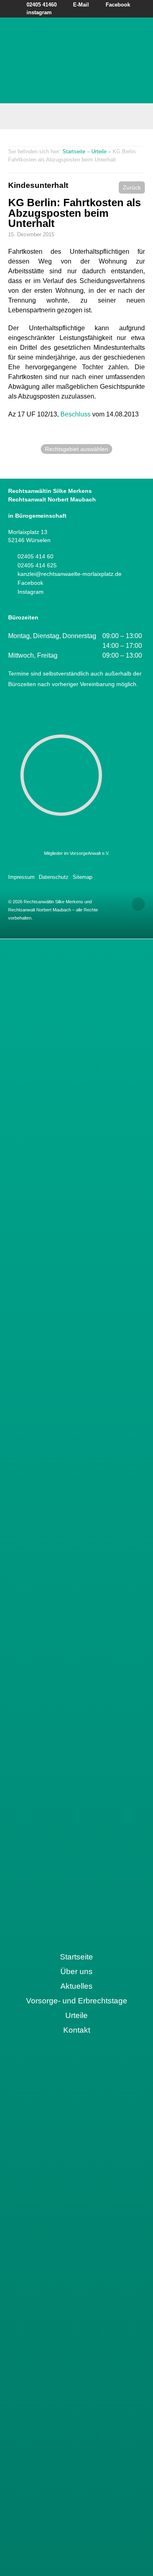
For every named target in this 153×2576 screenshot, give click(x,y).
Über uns (76, 1971)
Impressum (21, 877)
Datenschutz (54, 877)
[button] (132, 187)
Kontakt (77, 2030)
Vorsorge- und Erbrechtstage (77, 2001)
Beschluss (75, 414)
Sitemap (82, 877)
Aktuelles (76, 1986)
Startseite (74, 151)
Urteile (99, 151)
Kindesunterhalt (38, 185)
